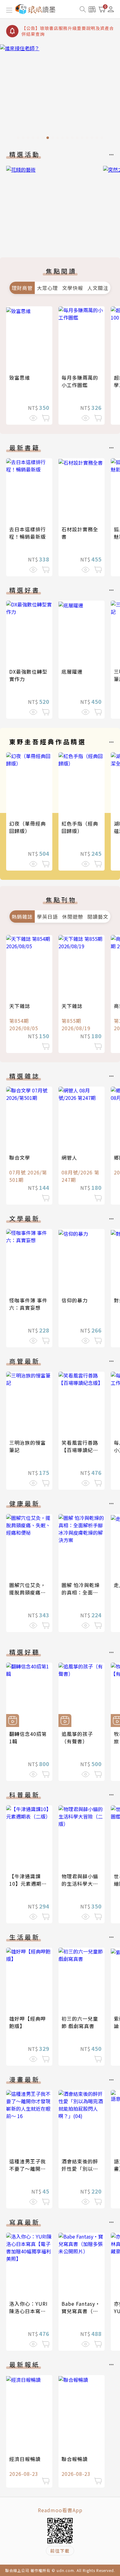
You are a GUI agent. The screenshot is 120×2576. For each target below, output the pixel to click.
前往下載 (60, 2551)
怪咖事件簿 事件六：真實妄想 (28, 1304)
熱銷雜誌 (22, 917)
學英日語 (47, 917)
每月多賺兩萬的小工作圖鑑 (80, 381)
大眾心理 (47, 288)
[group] (60, 94)
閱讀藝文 (98, 917)
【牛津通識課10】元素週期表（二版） (28, 1884)
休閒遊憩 (73, 917)
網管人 (69, 1157)
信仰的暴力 (75, 1300)
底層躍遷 (72, 672)
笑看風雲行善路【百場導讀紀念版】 (80, 1450)
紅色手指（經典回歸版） (80, 827)
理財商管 (22, 288)
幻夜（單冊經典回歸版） (28, 827)
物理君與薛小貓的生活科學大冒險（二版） (80, 1884)
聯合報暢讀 (75, 2459)
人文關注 (98, 288)
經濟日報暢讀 (25, 2459)
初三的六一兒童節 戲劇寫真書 (80, 2022)
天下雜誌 (20, 1006)
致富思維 (20, 378)
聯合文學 (20, 1157)
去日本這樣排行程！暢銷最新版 (28, 533)
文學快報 (73, 288)
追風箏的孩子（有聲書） (77, 1737)
